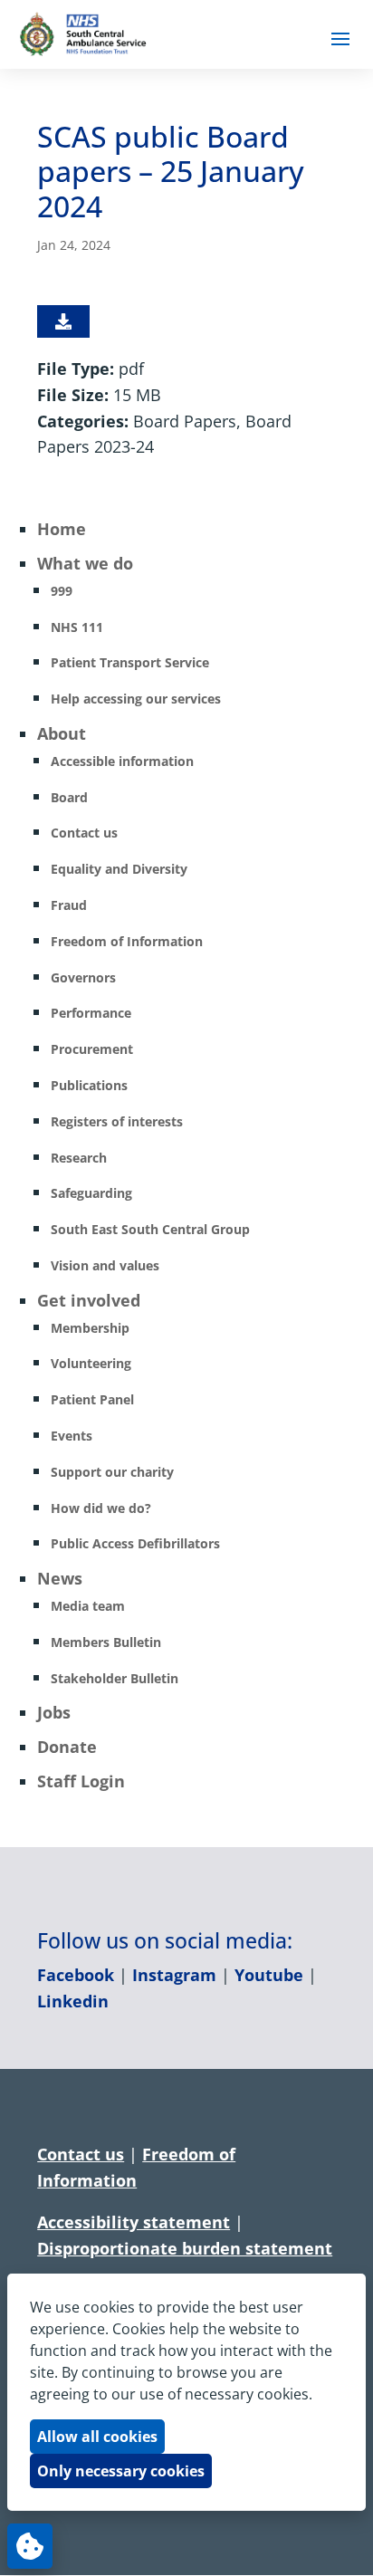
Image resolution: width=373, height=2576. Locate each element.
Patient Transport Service (130, 662)
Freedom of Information (127, 941)
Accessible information (122, 761)
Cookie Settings (30, 2546)
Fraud (69, 905)
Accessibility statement (134, 2222)
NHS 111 (77, 627)
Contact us (84, 833)
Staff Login (81, 1781)
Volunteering (91, 1363)
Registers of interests (117, 1121)
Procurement (92, 1049)
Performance (91, 1013)
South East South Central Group (150, 1229)
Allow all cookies (97, 2437)
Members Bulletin (106, 1642)
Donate (67, 1747)
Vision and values (105, 1265)
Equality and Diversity (119, 869)
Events (72, 1436)
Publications (89, 1085)
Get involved (89, 1300)
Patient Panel (92, 1399)
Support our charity (112, 1472)
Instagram (174, 1975)
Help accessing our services (136, 699)
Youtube (269, 1975)
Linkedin (73, 2001)
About (62, 733)
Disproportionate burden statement (185, 2248)
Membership (90, 1328)
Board (69, 797)
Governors (83, 977)
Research (79, 1158)
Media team (88, 1606)
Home (62, 529)
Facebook (76, 1975)
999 (62, 591)
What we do (85, 563)
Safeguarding (91, 1193)
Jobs (54, 1712)
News (60, 1578)
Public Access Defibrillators (135, 1543)
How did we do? (101, 1508)
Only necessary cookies (121, 2471)
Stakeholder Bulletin (115, 1678)
